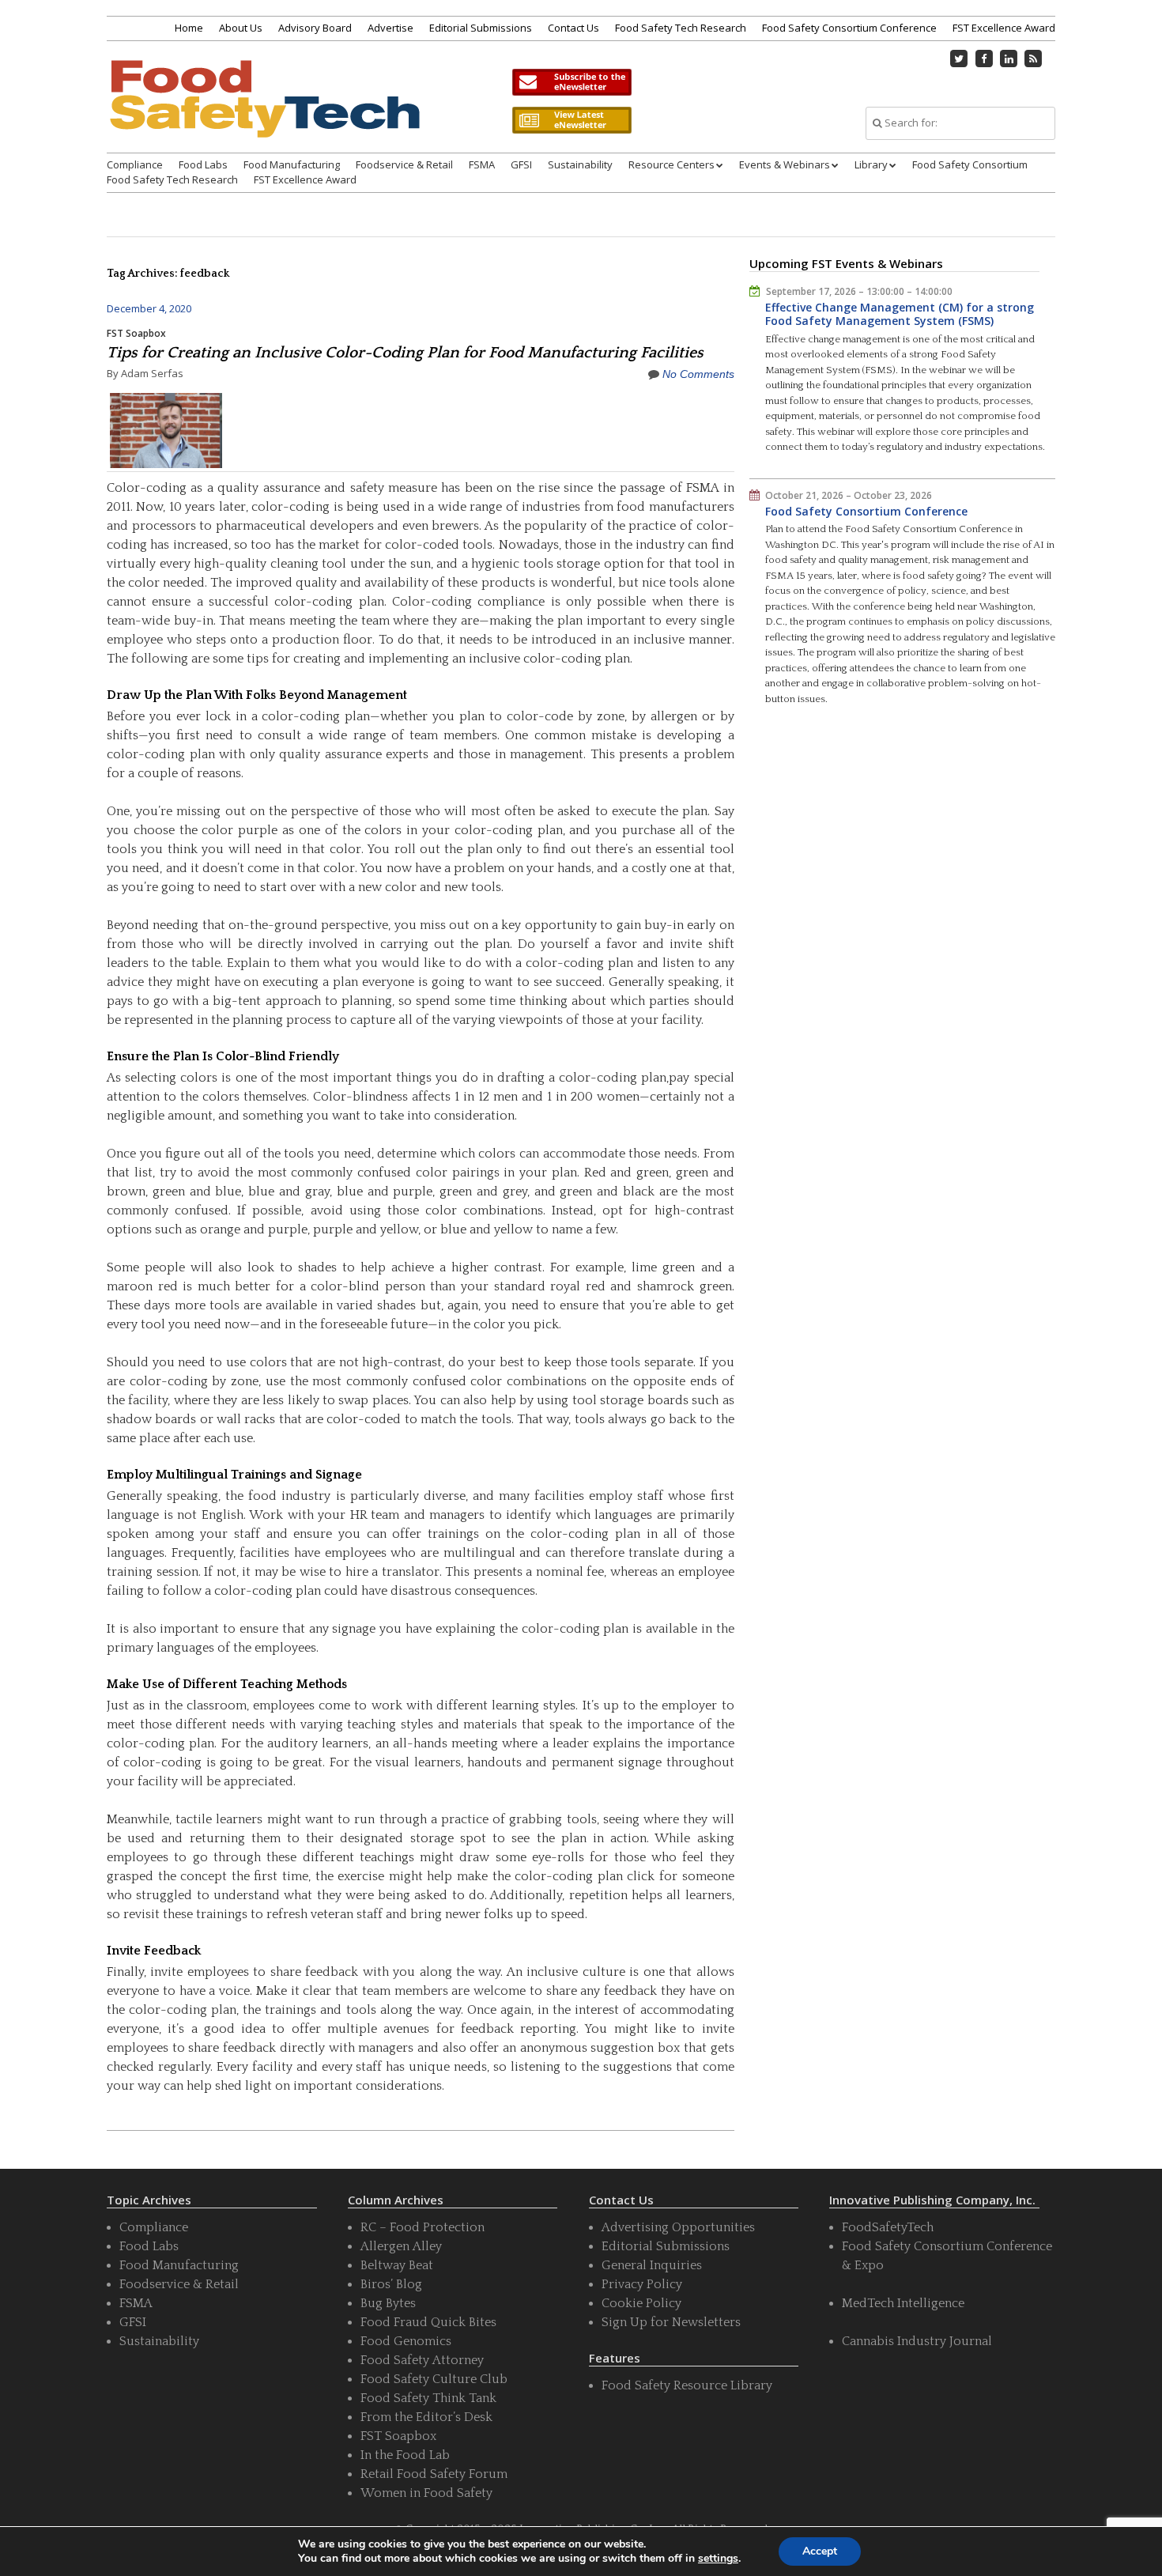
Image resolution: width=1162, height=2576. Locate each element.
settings (718, 2559)
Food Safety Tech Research (681, 28)
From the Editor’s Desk (426, 2417)
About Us (241, 28)
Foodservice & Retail (404, 164)
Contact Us (573, 28)
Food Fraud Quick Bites (428, 2322)
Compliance (135, 164)
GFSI (521, 164)
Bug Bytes (388, 2303)
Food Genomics (406, 2341)
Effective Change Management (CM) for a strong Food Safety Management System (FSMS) (900, 314)
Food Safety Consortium (970, 164)
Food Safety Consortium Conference (849, 28)
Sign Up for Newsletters (671, 2322)
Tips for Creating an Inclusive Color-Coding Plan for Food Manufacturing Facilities (405, 353)
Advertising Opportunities (678, 2227)
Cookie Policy (641, 2303)
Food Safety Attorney (422, 2360)
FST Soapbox (136, 333)
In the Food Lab (405, 2455)
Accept (820, 2551)
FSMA (482, 164)
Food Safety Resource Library (687, 2385)
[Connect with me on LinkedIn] (1009, 59)
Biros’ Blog (391, 2284)
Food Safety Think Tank (428, 2398)
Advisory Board (315, 28)
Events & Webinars (785, 164)
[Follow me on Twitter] (960, 59)
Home (189, 28)
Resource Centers (672, 164)
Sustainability (580, 164)
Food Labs (203, 164)
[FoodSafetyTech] (264, 113)
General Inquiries (652, 2265)
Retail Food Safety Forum (434, 2474)
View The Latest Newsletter (572, 120)
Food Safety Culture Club (434, 2379)
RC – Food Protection (423, 2227)
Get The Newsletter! (572, 82)
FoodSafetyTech (888, 2227)
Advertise (390, 28)
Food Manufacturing (292, 164)
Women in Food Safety (426, 2493)
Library (871, 164)
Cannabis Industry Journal (917, 2341)
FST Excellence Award (1004, 28)
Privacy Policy (642, 2284)
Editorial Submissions (481, 28)
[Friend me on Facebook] (984, 59)
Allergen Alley (401, 2246)
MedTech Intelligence (903, 2303)
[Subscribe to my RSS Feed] (1034, 59)
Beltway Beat (397, 2265)
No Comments (698, 374)
